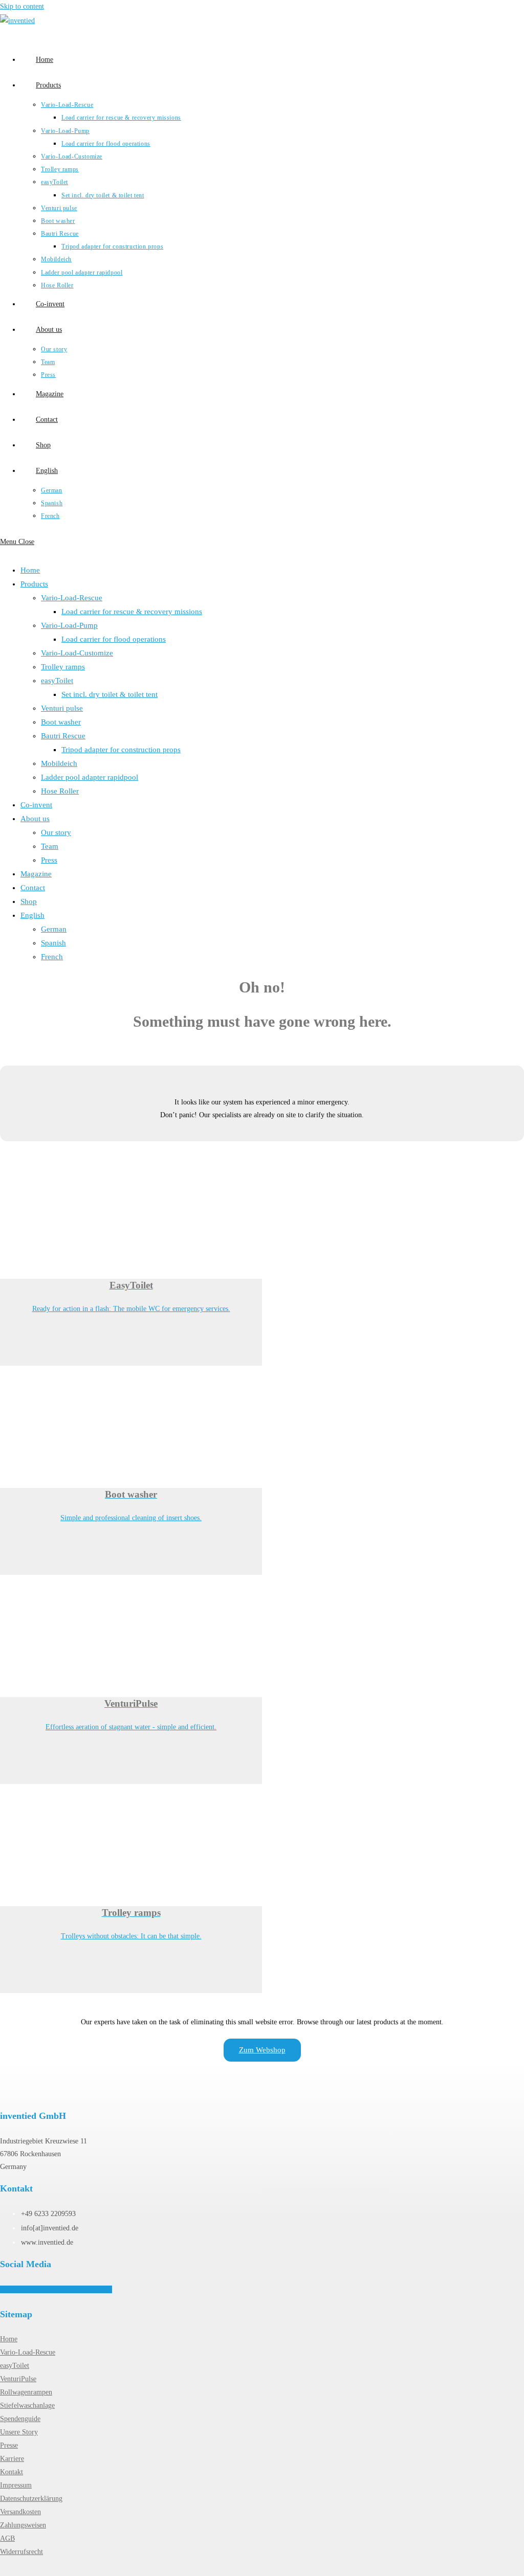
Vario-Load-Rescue (72, 598)
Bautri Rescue (63, 736)
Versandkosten (20, 2512)
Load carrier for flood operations (114, 639)
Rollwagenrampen (26, 2392)
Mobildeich (59, 763)
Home (30, 570)
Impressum (16, 2485)
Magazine (36, 874)
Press (49, 860)
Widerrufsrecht (21, 2552)
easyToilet (57, 681)
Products (34, 584)
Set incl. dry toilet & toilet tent (110, 694)
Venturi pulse (62, 708)
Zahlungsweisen (23, 2525)
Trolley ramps (63, 667)
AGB (7, 2538)
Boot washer (61, 722)
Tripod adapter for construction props (121, 750)
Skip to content (22, 6)
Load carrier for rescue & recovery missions (132, 612)
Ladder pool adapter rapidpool (90, 777)
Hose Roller (60, 791)
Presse (9, 2445)
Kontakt (12, 2472)
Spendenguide (20, 2419)
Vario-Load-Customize (77, 653)
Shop (29, 901)
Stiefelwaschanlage (27, 2405)
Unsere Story (19, 2432)
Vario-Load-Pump (69, 625)
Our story (56, 832)
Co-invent (36, 805)
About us (35, 819)
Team (50, 846)
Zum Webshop (262, 2050)
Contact (33, 888)
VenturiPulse (18, 2379)
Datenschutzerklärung (31, 2499)
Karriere (12, 2459)
